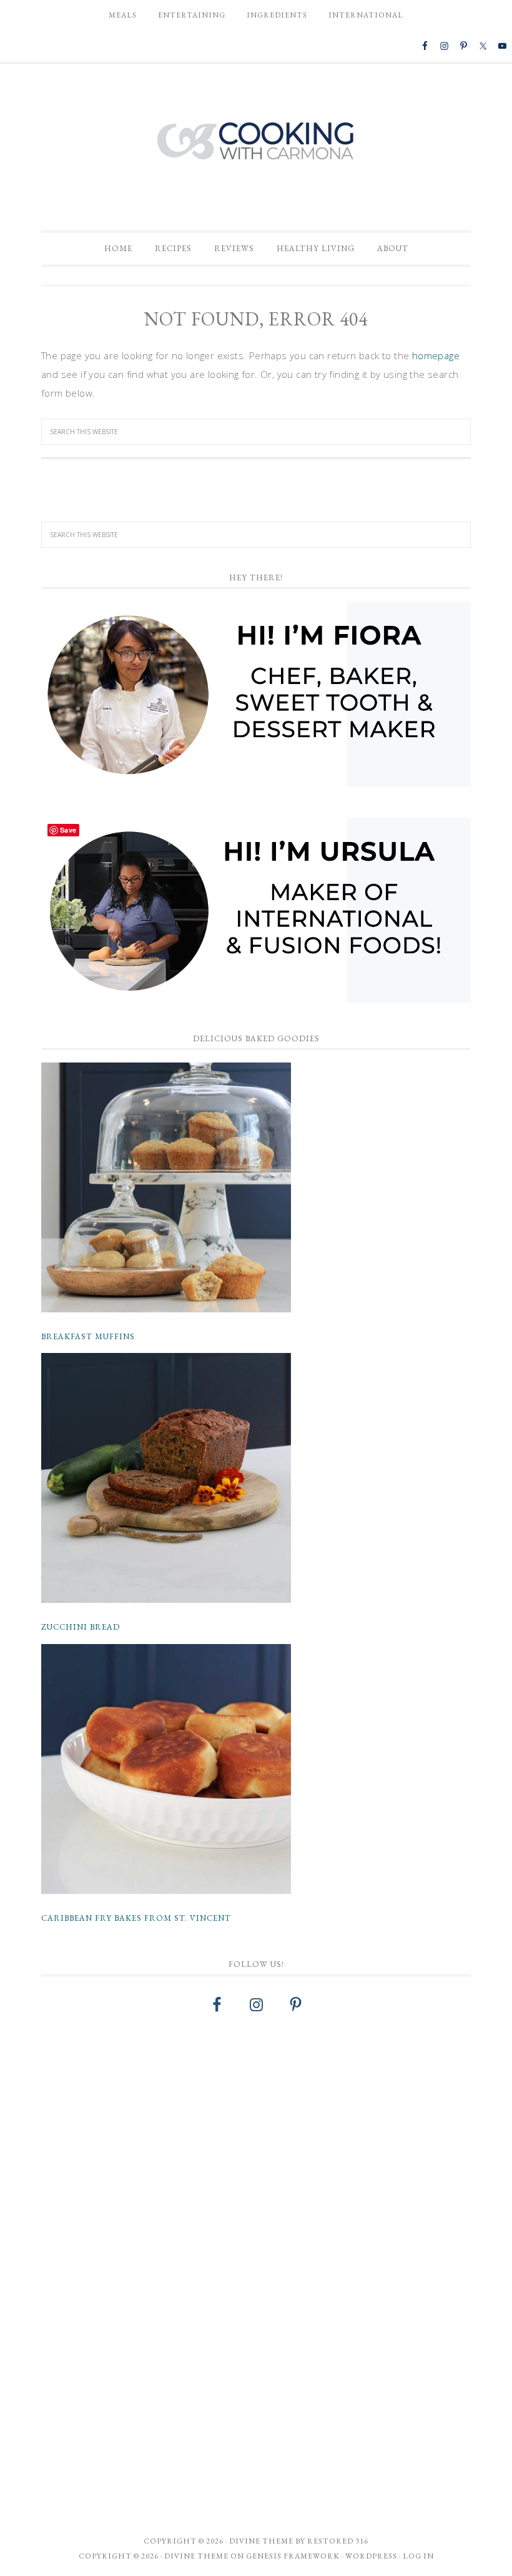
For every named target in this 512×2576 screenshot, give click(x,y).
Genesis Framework (293, 2556)
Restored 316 (338, 2541)
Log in (418, 2556)
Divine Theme (196, 2556)
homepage (436, 355)
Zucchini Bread (81, 1627)
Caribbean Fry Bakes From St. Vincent (136, 1918)
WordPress (371, 2556)
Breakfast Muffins (88, 1336)
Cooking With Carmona (256, 141)
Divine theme (261, 2541)
